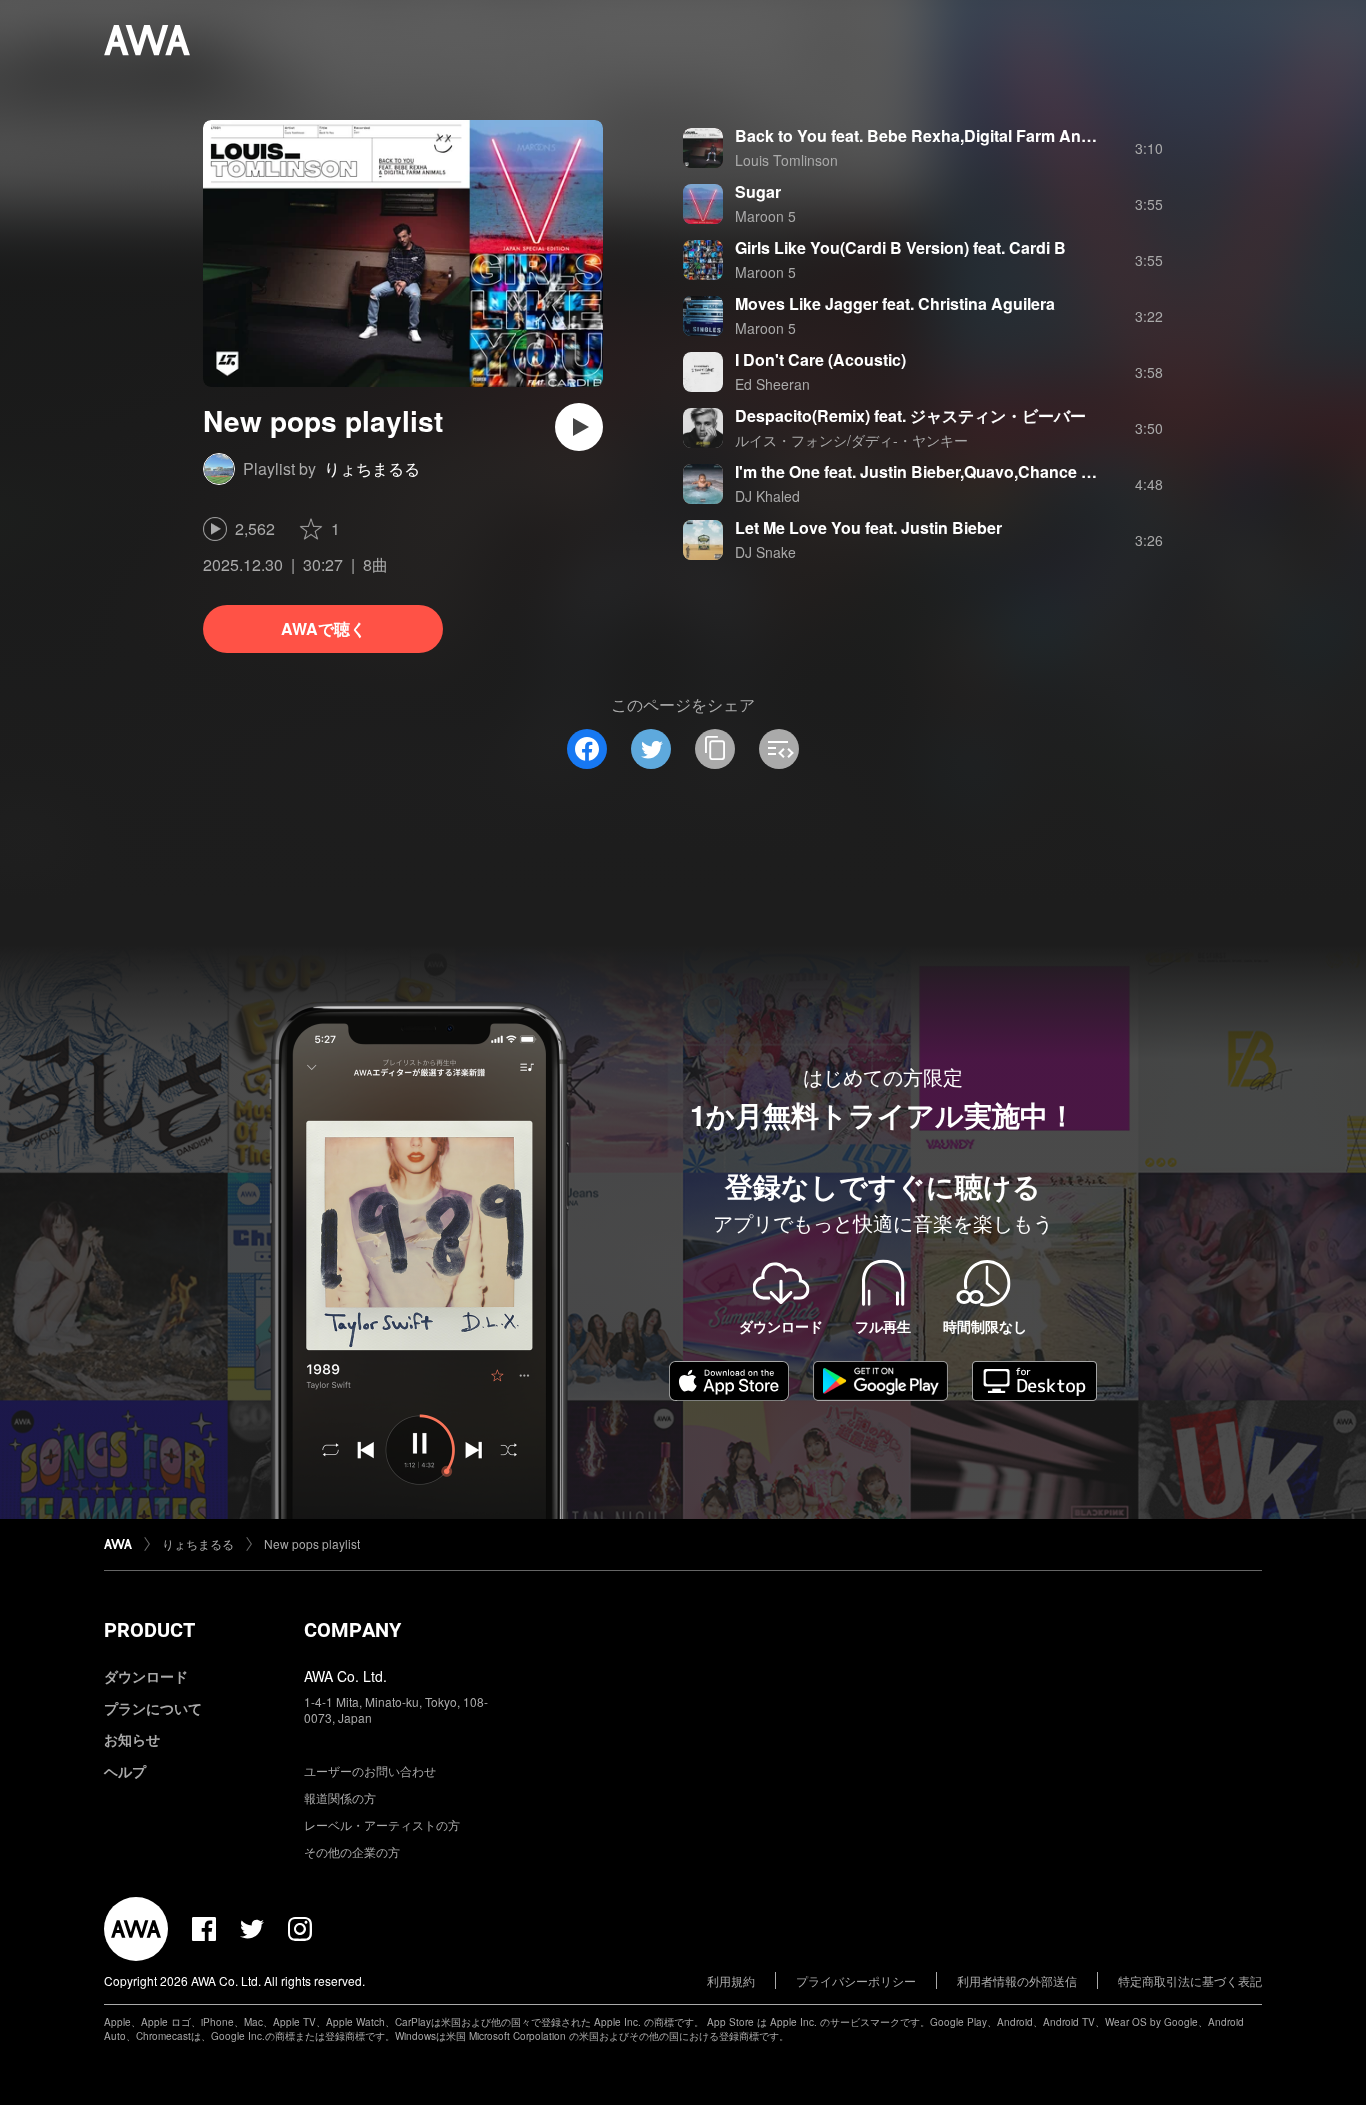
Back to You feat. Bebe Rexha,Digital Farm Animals (928, 135)
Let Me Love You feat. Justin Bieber (868, 527)
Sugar (758, 191)
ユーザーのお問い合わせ (370, 1770)
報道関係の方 (340, 1797)
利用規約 (731, 1980)
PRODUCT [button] (149, 1630)
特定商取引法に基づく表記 (1190, 1980)
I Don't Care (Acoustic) (820, 359)
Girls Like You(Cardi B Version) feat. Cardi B (900, 247)
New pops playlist (312, 1543)
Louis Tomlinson (786, 160)
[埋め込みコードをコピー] (779, 749)
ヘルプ (125, 1771)
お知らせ (132, 1739)
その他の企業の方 (352, 1851)
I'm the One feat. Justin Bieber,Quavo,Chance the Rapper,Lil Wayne (988, 471)
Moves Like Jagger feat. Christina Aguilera (895, 303)
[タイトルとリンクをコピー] (715, 749)
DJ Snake (765, 552)
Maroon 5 (765, 216)
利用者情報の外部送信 (1017, 1980)
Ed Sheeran (772, 384)
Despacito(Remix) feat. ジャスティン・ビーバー (910, 415)
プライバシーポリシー (856, 1980)
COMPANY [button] (352, 1630)
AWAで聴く (323, 628)
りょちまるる (372, 468)
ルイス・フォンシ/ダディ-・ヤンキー (851, 440)
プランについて (153, 1708)
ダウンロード (146, 1676)
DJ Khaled (767, 496)
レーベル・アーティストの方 (382, 1824)
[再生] (579, 427)
